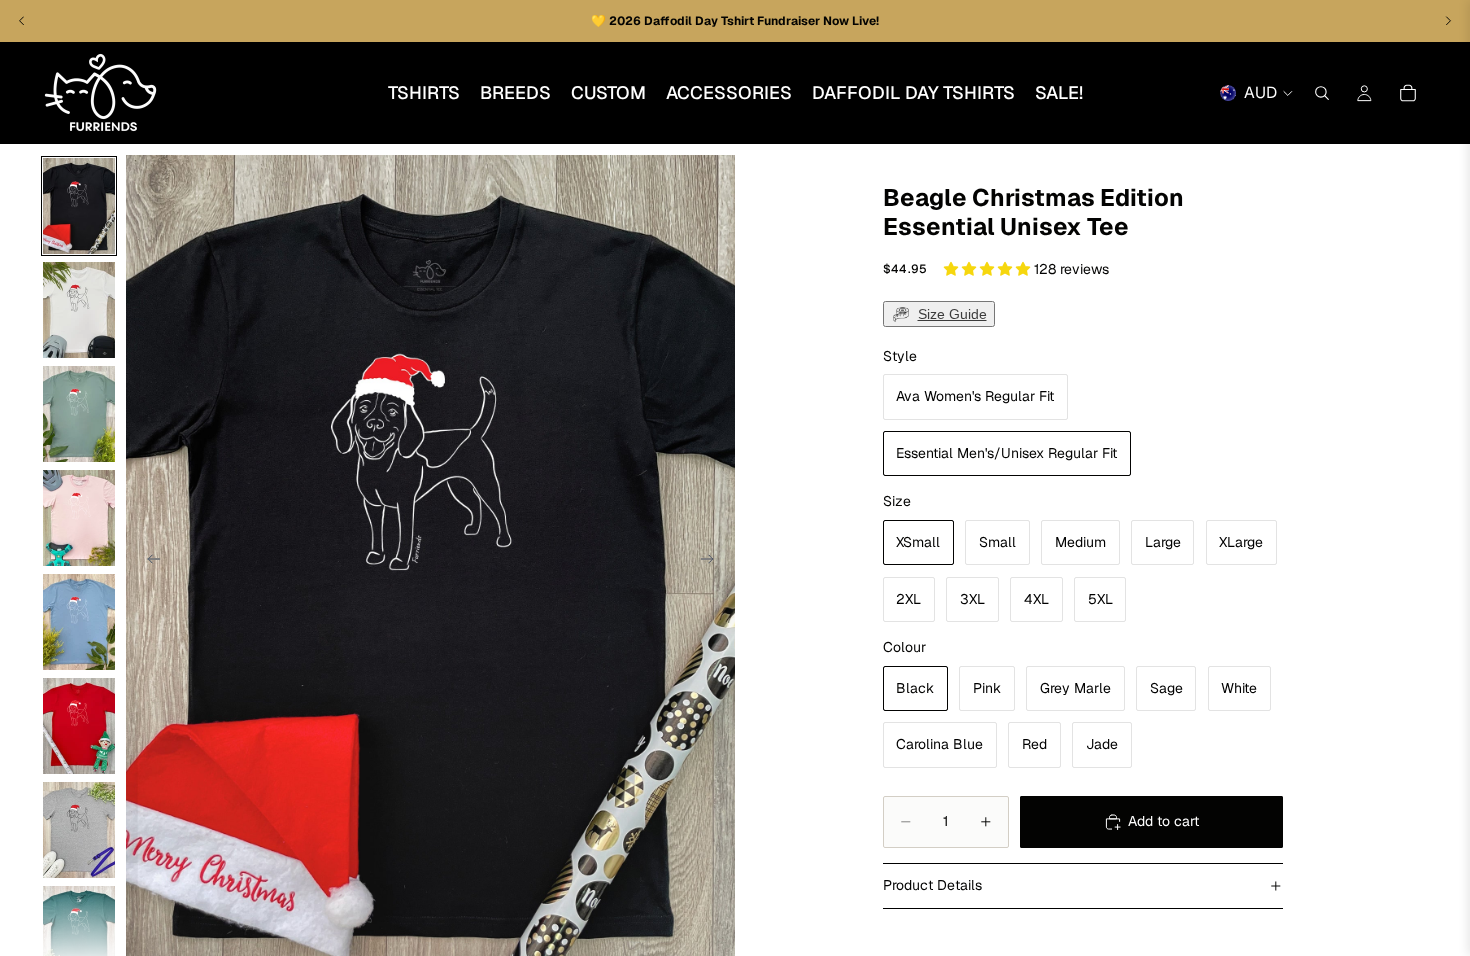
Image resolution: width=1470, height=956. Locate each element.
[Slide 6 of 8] (79, 726)
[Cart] (1408, 93)
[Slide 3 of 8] (79, 414)
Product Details (932, 885)
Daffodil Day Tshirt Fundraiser (733, 21)
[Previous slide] (148, 562)
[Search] (1322, 93)
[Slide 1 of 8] (79, 206)
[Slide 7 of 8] (79, 830)
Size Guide (952, 314)
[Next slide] (713, 562)
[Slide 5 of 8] (79, 622)
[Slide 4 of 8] (79, 518)
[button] (989, 269)
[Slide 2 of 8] (79, 310)
